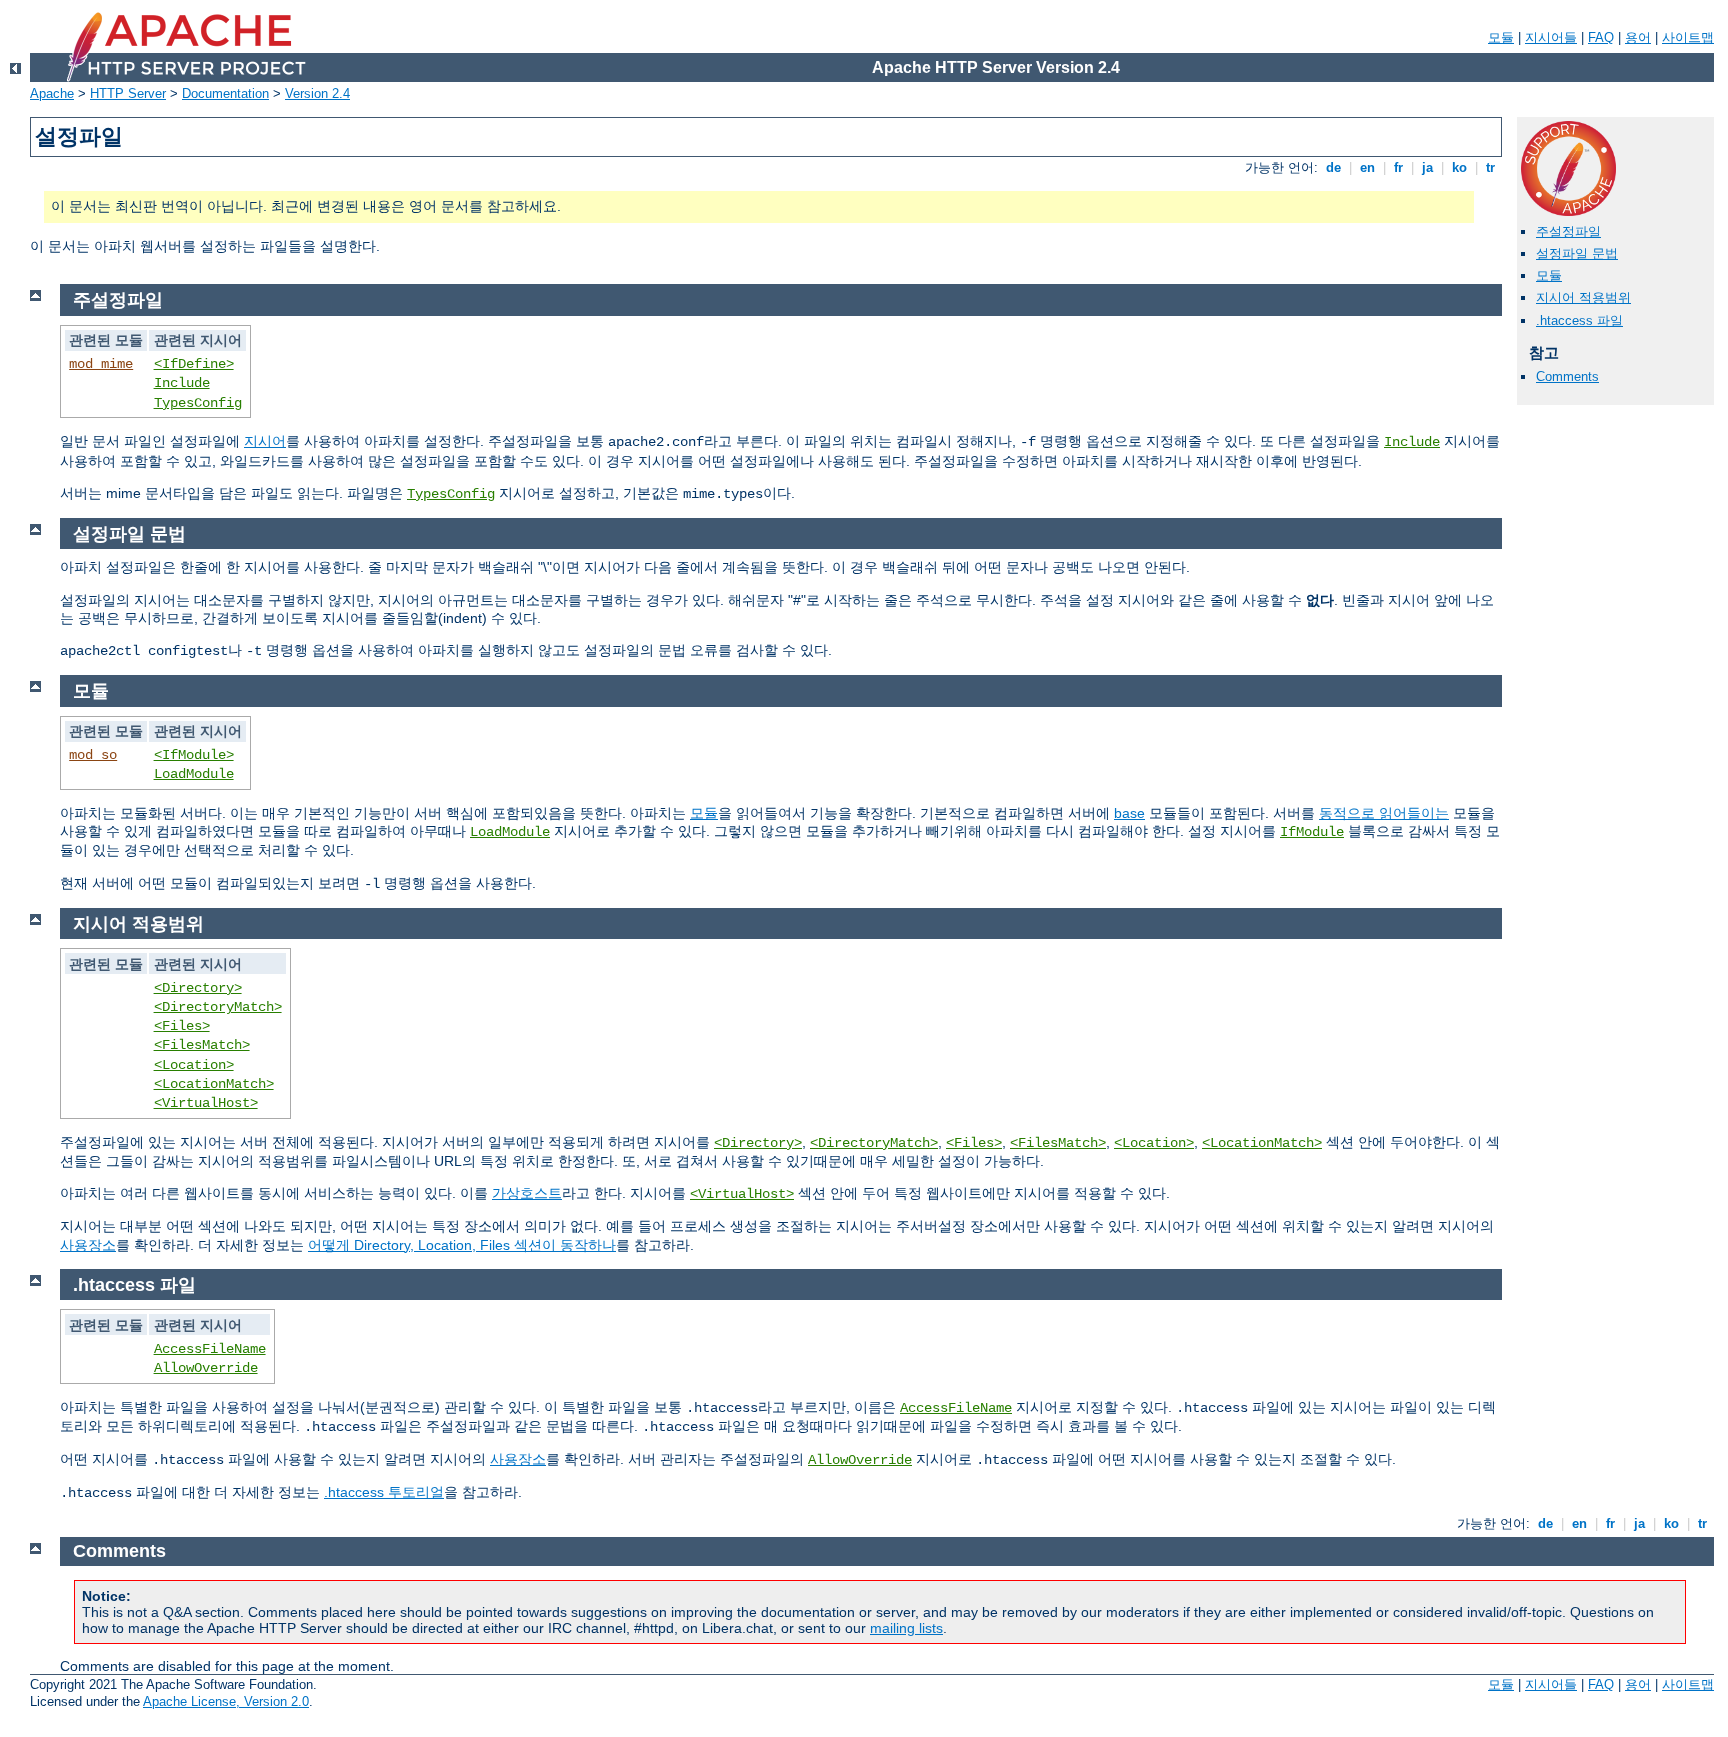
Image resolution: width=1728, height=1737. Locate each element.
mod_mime (101, 364)
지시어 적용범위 (1583, 297)
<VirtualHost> (206, 1103)
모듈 (1501, 37)
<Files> (182, 1026)
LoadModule (194, 774)
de (1333, 167)
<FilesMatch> (202, 1045)
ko (1459, 167)
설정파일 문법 (1577, 253)
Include (182, 383)
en (1367, 167)
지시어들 (1551, 37)
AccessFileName (210, 1349)
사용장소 (88, 1245)
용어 (1638, 37)
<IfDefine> (194, 364)
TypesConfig (198, 403)
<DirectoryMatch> (218, 1007)
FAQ (1601, 37)
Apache (52, 93)
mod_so (93, 755)
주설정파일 (1568, 231)
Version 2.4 (317, 93)
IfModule (1312, 832)
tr (1490, 167)
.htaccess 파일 (1579, 320)
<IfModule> (194, 755)
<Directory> (198, 988)
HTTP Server (128, 93)
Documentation (225, 93)
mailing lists (906, 1628)
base (1129, 813)
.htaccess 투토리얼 (384, 1492)
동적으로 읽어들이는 (1384, 813)
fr (1398, 167)
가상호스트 (527, 1193)
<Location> (194, 1065)
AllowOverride (206, 1368)
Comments (1567, 376)
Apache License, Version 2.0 (226, 1701)
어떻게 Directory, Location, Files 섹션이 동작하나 (462, 1245)
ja (1427, 167)
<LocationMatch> (214, 1084)
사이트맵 (1688, 37)
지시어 (265, 441)
